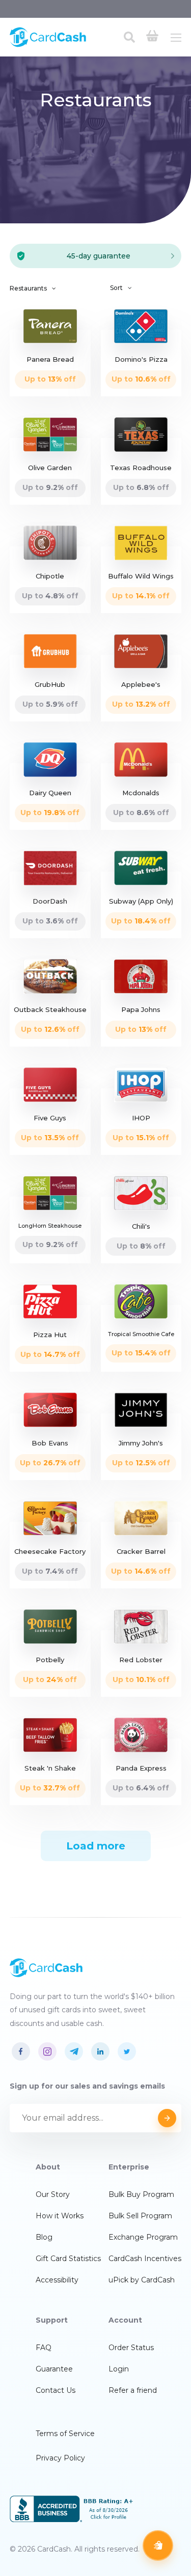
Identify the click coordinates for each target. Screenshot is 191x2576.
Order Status (131, 2348)
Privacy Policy (60, 2458)
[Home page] (48, 45)
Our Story (53, 2194)
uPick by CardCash (142, 2280)
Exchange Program (143, 2237)
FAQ (44, 2348)
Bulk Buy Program (141, 2194)
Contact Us (56, 2390)
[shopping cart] (152, 37)
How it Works (60, 2216)
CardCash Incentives (145, 2259)
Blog (44, 2237)
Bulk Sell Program (140, 2216)
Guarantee (54, 2369)
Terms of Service (65, 2434)
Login (119, 2369)
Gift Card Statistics (68, 2259)
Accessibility (57, 2280)
